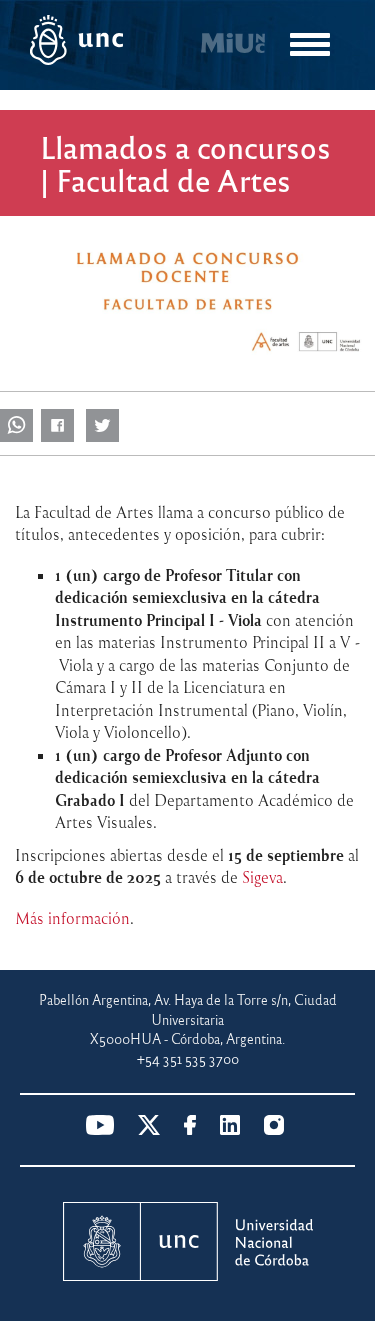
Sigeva (262, 877)
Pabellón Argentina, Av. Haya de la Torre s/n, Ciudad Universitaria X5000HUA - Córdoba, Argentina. (188, 1019)
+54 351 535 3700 (188, 1058)
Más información (72, 918)
